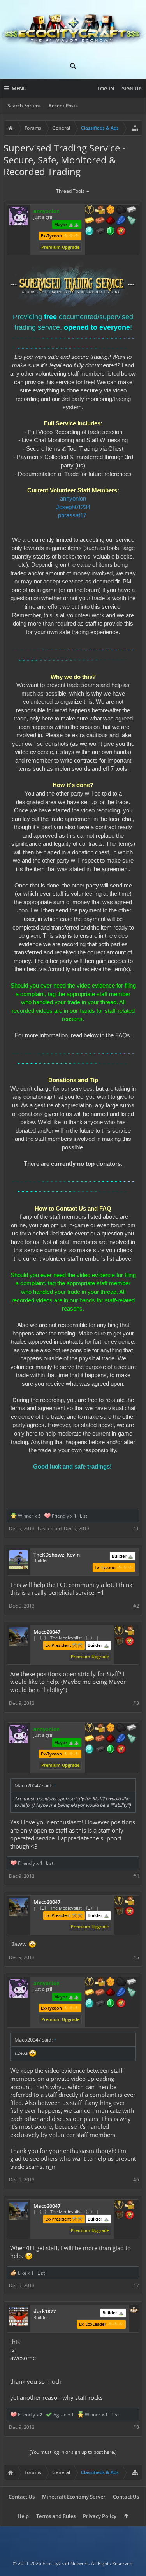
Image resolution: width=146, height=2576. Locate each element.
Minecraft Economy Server (74, 2497)
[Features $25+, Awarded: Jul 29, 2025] (111, 210)
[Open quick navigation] (135, 128)
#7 (136, 2285)
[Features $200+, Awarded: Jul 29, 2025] (111, 221)
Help (23, 2516)
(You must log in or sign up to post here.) (73, 2452)
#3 (136, 1703)
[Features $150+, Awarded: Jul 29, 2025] (100, 221)
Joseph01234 (73, 507)
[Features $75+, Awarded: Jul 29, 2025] (132, 210)
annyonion (73, 499)
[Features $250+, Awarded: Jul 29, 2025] (121, 221)
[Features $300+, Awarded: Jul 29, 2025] (132, 221)
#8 (136, 2427)
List (84, 1516)
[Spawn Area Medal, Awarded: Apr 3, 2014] (130, 1631)
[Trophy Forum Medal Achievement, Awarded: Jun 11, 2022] (121, 232)
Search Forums (24, 106)
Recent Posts (63, 106)
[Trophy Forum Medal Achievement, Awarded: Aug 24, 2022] (130, 1642)
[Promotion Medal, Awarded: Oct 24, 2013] (119, 1642)
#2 (136, 1606)
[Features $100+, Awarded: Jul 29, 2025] (90, 221)
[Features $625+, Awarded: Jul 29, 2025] (111, 232)
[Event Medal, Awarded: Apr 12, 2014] (90, 210)
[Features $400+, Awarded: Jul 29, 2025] (90, 232)
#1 (136, 1528)
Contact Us (22, 2497)
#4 (136, 1876)
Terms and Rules (56, 2516)
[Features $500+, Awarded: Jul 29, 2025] (100, 232)
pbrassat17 (72, 515)
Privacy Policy (100, 2516)
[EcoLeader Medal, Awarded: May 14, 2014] (134, 2311)
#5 (136, 1957)
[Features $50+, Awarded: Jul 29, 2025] (121, 210)
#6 (136, 2180)
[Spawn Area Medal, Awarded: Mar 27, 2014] (100, 210)
